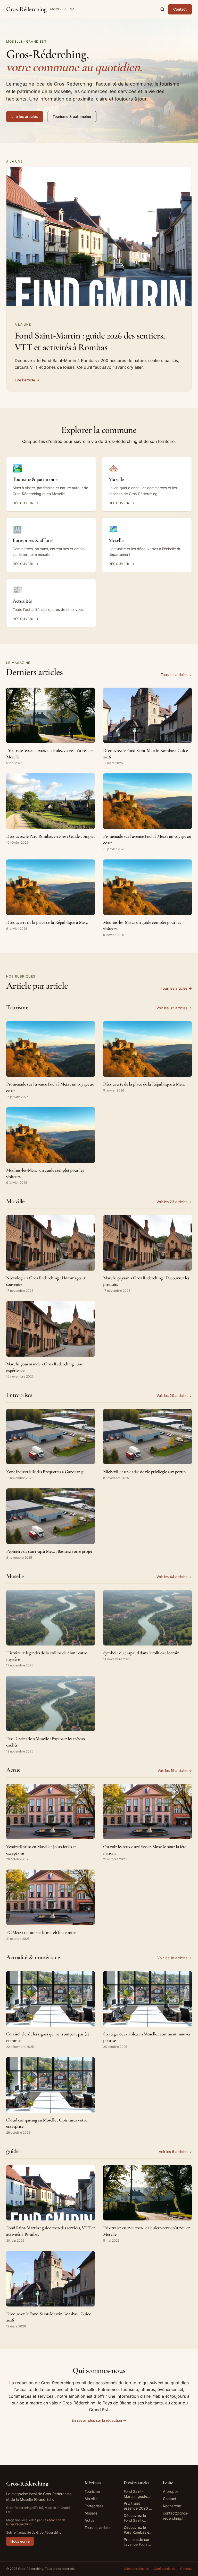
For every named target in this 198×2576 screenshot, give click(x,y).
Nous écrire (20, 2541)
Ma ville (91, 2499)
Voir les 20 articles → (174, 1395)
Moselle (91, 2513)
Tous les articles (98, 2528)
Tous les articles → (176, 675)
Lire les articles (25, 116)
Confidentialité (164, 2569)
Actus (89, 2520)
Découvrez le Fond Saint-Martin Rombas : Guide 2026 (138, 2518)
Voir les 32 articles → (174, 1008)
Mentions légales (137, 2569)
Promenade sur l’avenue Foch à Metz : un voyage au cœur (138, 2542)
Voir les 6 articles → (175, 2152)
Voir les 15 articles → (175, 1770)
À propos (171, 2491)
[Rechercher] (162, 9)
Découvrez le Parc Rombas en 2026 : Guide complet (138, 2530)
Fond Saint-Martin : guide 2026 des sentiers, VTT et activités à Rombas (137, 2494)
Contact (180, 9)
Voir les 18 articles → (175, 1958)
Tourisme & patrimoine (72, 116)
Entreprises (94, 2506)
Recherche (172, 2506)
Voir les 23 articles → (174, 1202)
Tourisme (92, 2491)
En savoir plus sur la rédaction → (99, 2420)
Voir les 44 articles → (174, 1577)
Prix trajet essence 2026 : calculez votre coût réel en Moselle (137, 2506)
